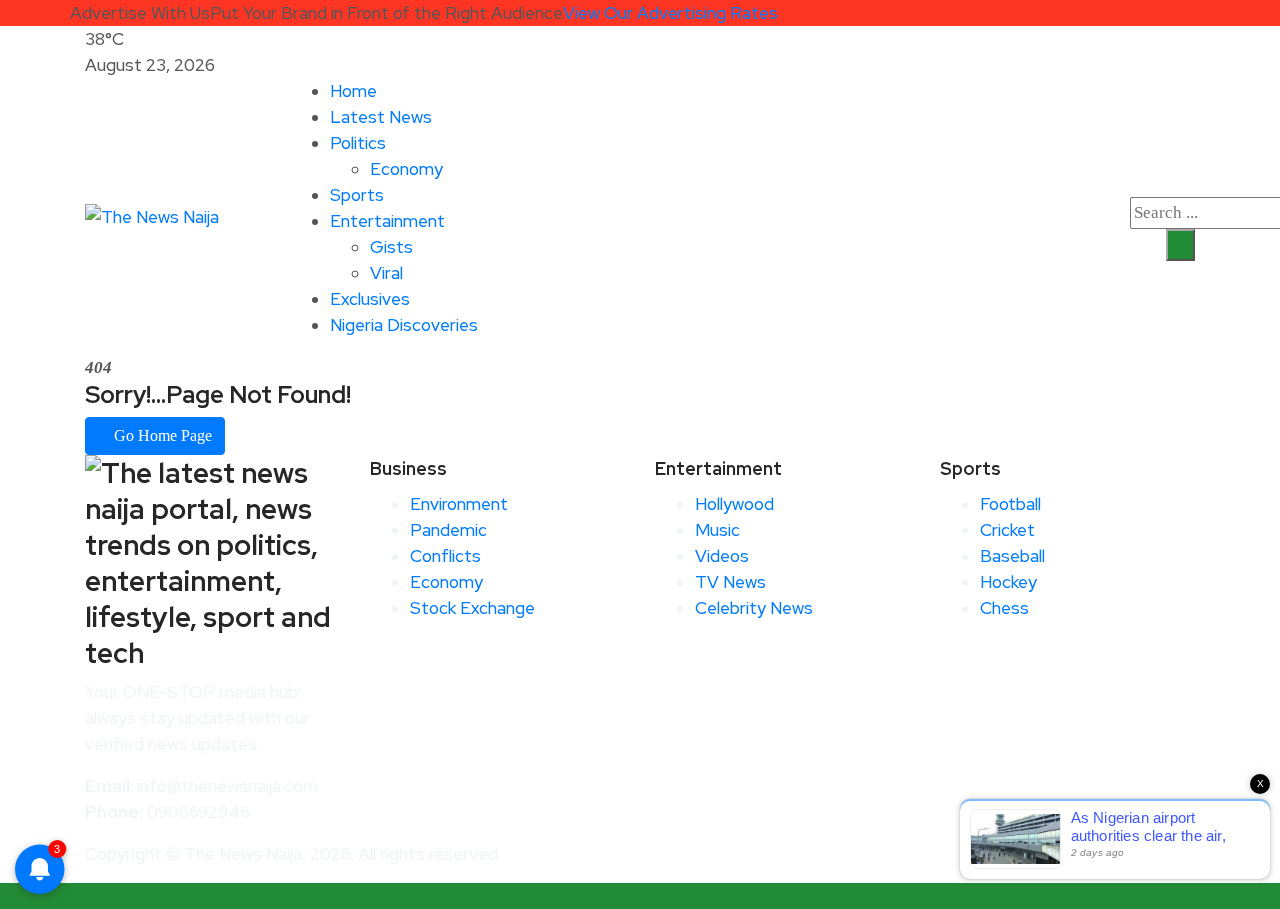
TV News (730, 582)
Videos (722, 556)
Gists (391, 247)
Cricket (1007, 530)
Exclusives (370, 299)
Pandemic (448, 530)
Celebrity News (754, 608)
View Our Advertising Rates (670, 13)
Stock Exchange (472, 608)
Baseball (1012, 556)
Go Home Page (161, 435)
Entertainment (387, 221)
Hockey (1008, 582)
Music (717, 530)
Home (353, 91)
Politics (358, 143)
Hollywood (734, 504)
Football (1010, 504)
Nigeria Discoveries (404, 325)
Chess (1004, 608)
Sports (357, 195)
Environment (459, 504)
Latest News (381, 117)
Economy (406, 169)
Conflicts (445, 556)
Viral (386, 273)
